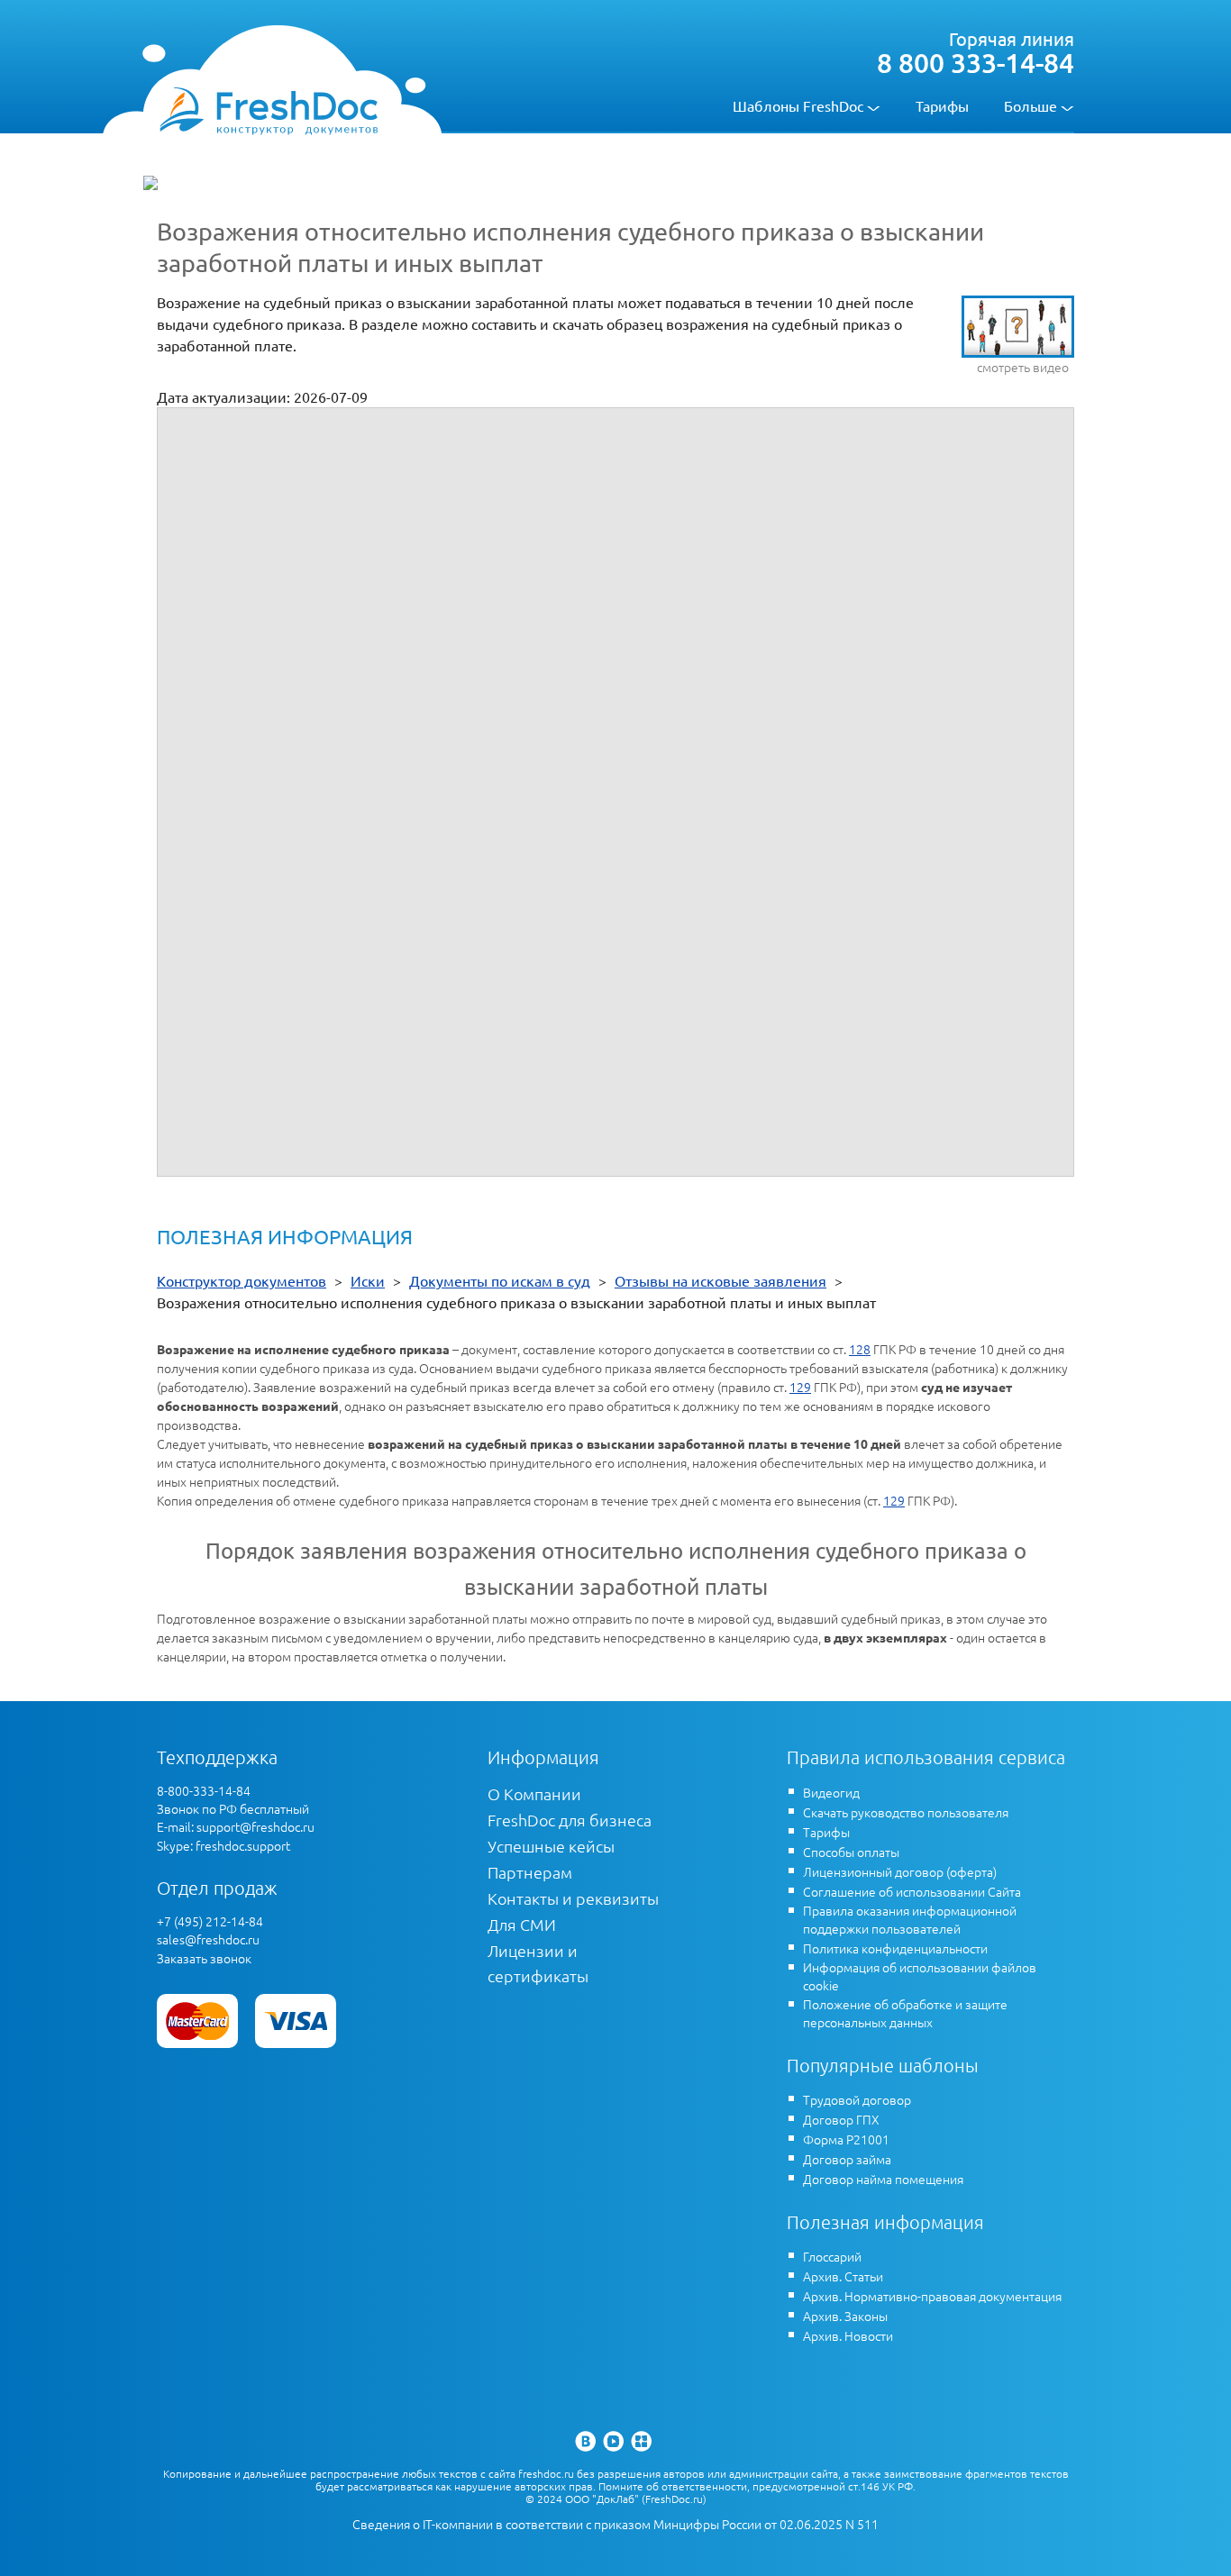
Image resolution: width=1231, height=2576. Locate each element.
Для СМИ (522, 1924)
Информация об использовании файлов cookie (920, 1976)
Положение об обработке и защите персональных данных (905, 2013)
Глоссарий (832, 2256)
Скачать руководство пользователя (906, 1812)
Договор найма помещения (883, 2179)
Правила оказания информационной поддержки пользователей (910, 1919)
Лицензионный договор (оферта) (900, 1871)
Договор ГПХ (841, 2119)
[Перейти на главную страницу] (268, 110)
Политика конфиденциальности (895, 1948)
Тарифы (942, 105)
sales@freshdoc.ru (208, 1939)
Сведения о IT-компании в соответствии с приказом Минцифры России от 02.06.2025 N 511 (615, 2524)
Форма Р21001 (846, 2139)
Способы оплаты (851, 1852)
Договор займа (847, 2159)
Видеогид (831, 1792)
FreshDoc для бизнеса (570, 1820)
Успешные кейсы (551, 1846)
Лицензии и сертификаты (538, 1963)
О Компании (534, 1793)
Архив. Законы (845, 2316)
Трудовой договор (857, 2099)
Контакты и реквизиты (573, 1898)
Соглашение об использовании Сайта (912, 1891)
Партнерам (530, 1872)
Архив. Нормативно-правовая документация (932, 2296)
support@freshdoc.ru (255, 1826)
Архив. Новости (848, 2335)
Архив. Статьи (843, 2276)
